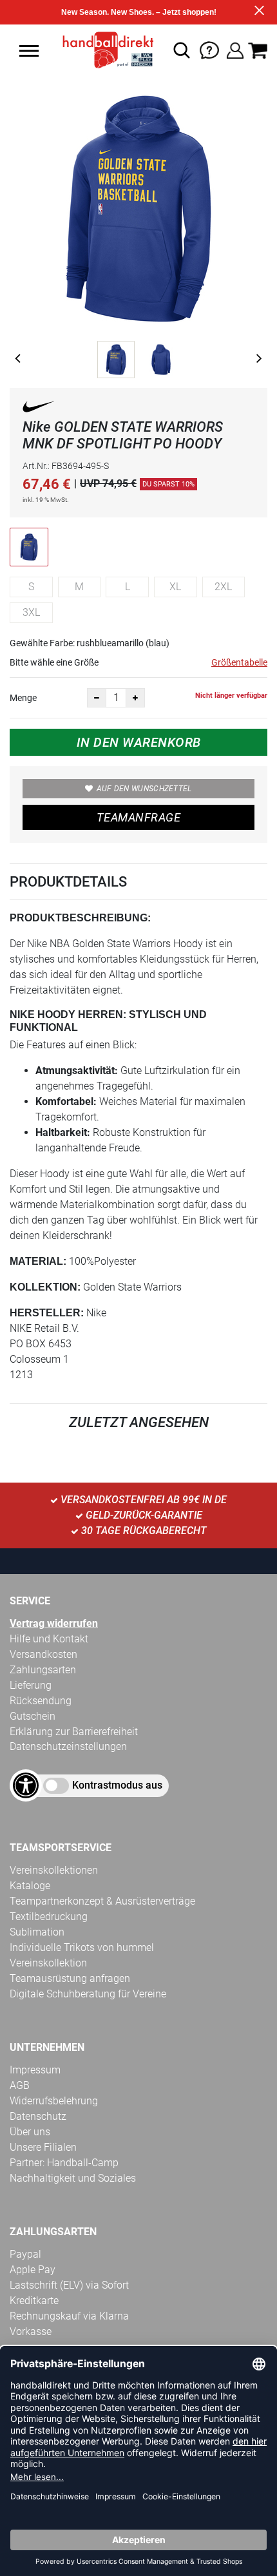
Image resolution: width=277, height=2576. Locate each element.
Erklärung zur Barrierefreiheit (74, 1732)
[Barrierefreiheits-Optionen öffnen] (26, 1785)
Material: (38, 1261)
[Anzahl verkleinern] (97, 698)
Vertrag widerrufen (54, 1623)
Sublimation (37, 1932)
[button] (29, 51)
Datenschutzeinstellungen (68, 1746)
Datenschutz (38, 2116)
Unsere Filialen (43, 2147)
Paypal (25, 2254)
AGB (20, 2085)
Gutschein (33, 1716)
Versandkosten (43, 1654)
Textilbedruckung (49, 1917)
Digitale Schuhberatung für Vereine (88, 1994)
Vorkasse (31, 2331)
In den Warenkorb (139, 742)
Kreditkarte (34, 2301)
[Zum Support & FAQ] (209, 49)
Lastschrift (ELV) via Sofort (69, 2285)
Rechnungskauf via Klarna (69, 2316)
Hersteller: (47, 1313)
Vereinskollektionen (54, 1870)
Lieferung (31, 1685)
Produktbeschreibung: (80, 918)
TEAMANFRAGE (138, 817)
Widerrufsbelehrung (54, 2101)
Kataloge (30, 1886)
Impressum (35, 2070)
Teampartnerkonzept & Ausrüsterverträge (102, 1901)
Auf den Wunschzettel (144, 789)
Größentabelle (239, 662)
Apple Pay (33, 2270)
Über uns (30, 2132)
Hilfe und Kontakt (49, 1639)
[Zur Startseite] (104, 50)
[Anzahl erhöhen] (135, 698)
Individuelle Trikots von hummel (82, 1947)
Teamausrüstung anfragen (70, 1978)
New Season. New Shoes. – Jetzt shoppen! (139, 12)
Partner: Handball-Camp (64, 2163)
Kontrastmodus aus (117, 1785)
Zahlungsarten (43, 1670)
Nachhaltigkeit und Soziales (73, 2178)
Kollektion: (45, 1287)
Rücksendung (41, 1701)
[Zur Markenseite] (39, 409)
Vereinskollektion (48, 1963)
